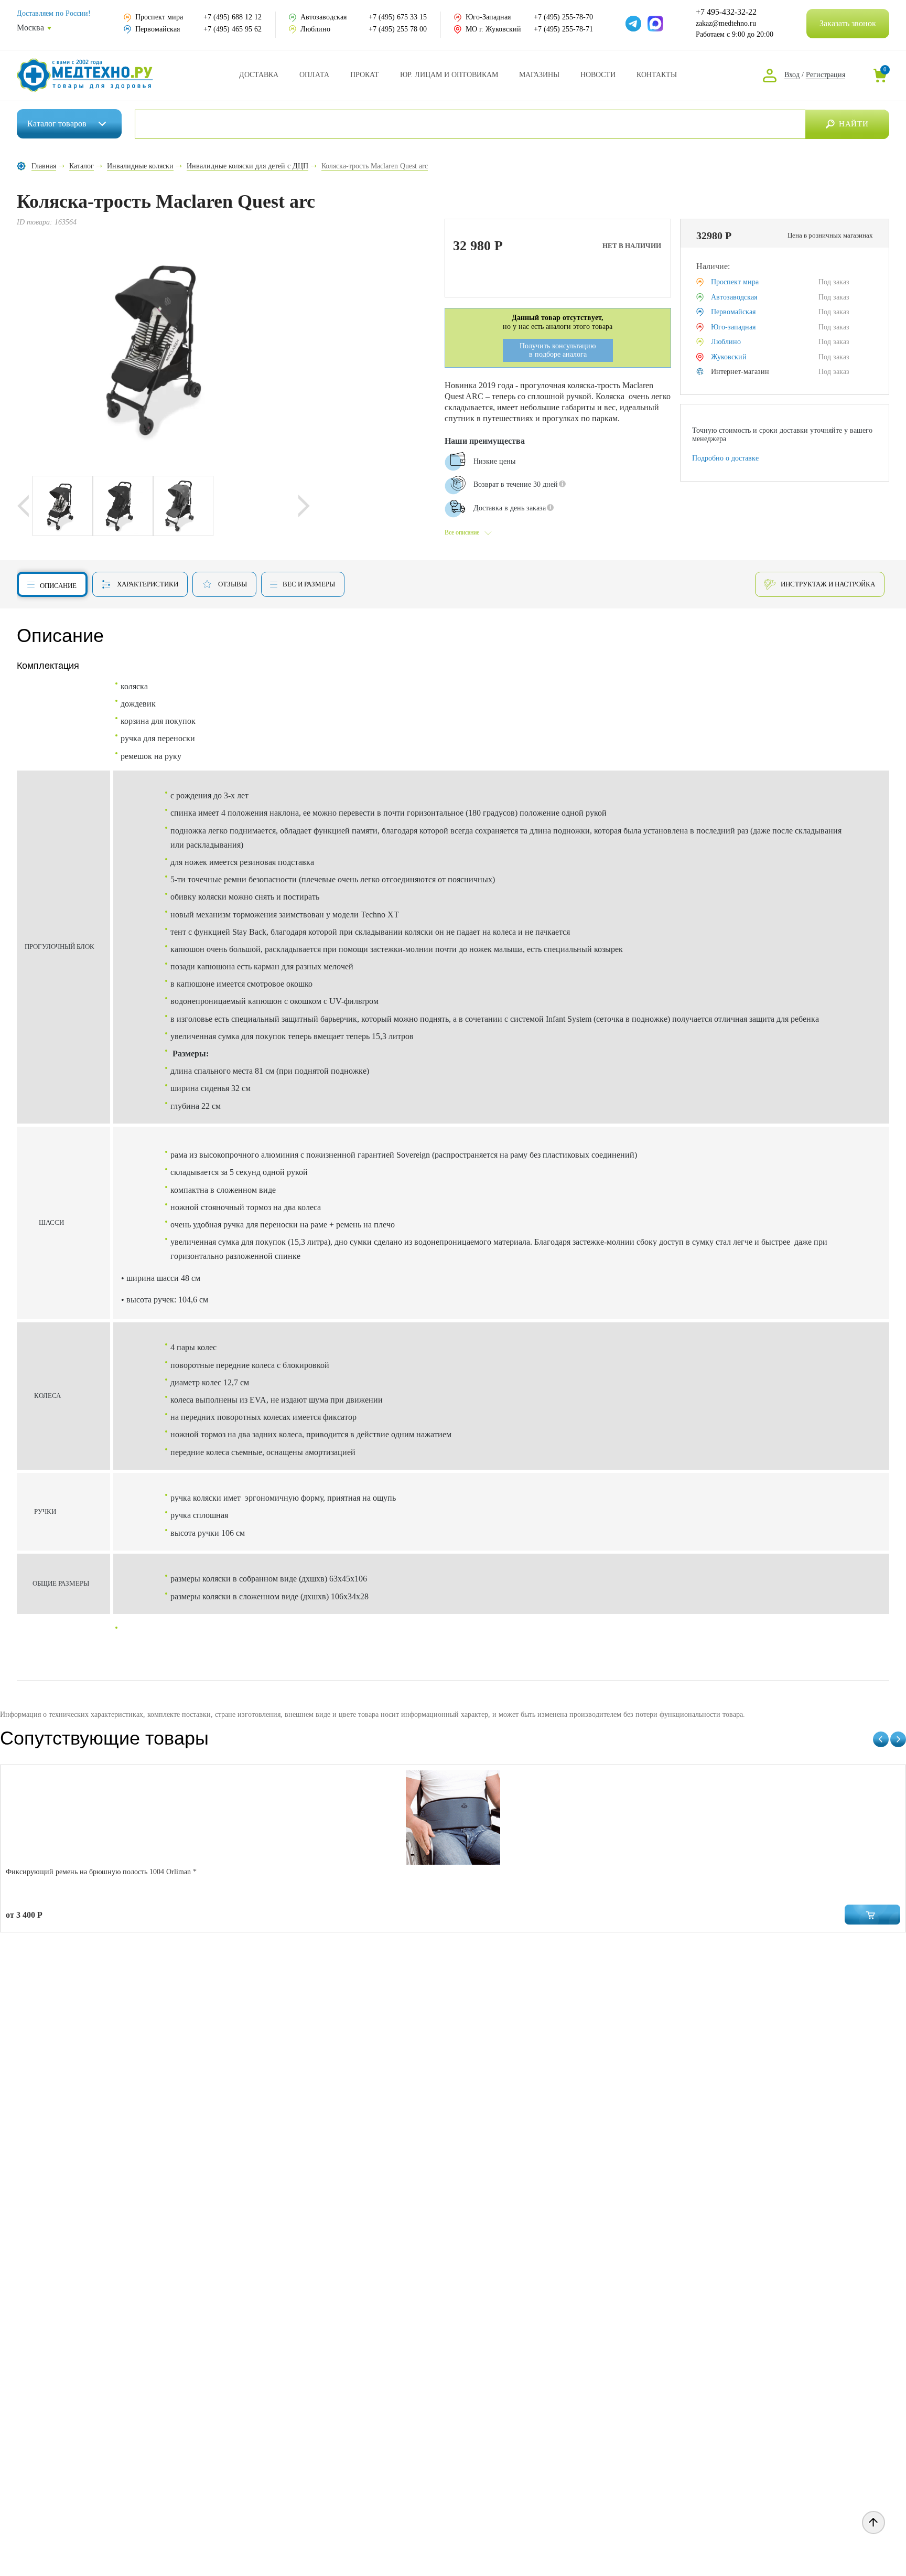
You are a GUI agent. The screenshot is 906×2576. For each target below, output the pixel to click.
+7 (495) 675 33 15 (398, 17)
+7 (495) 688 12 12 (233, 17)
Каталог (57, 124)
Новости (598, 75)
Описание (58, 586)
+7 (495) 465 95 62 (233, 29)
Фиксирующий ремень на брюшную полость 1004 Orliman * (101, 1872)
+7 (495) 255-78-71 (563, 29)
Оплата (314, 75)
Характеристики (148, 584)
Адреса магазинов (539, 75)
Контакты (657, 75)
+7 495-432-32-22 (726, 12)
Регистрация (826, 75)
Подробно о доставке (725, 458)
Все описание (462, 532)
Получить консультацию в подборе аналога (558, 350)
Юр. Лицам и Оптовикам (449, 75)
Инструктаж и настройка (828, 584)
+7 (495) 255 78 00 (398, 29)
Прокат (365, 75)
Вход (792, 75)
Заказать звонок (848, 23)
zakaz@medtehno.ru (726, 23)
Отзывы (233, 584)
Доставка (259, 75)
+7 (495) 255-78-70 (563, 17)
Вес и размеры (309, 584)
